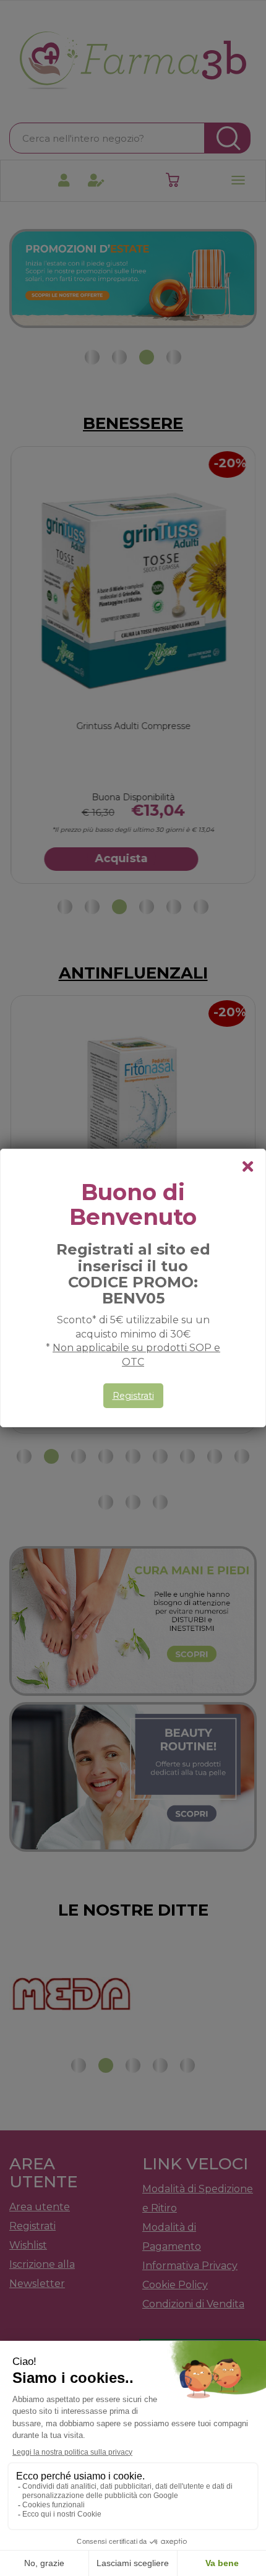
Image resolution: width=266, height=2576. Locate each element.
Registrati (133, 1396)
